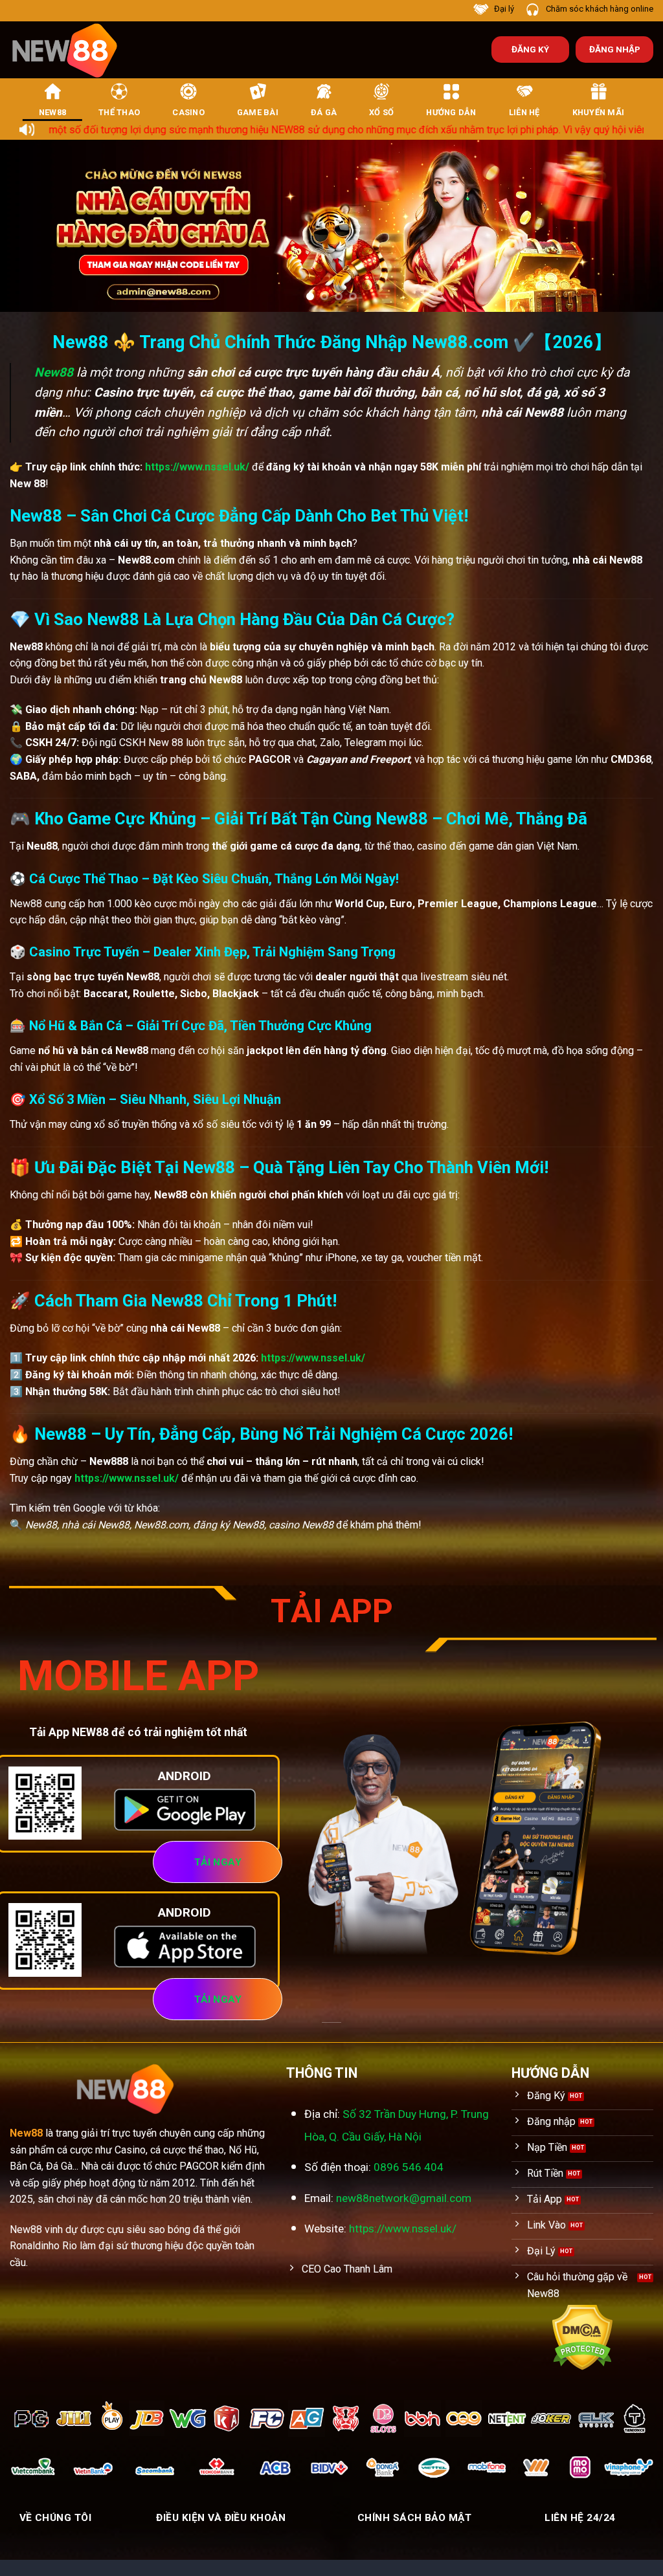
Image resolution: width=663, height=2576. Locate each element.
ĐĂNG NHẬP (615, 49)
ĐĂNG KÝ (530, 49)
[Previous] (30, 226)
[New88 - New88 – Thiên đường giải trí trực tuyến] (71, 50)
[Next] (633, 226)
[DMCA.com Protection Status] (582, 2337)
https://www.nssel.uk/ (197, 467)
